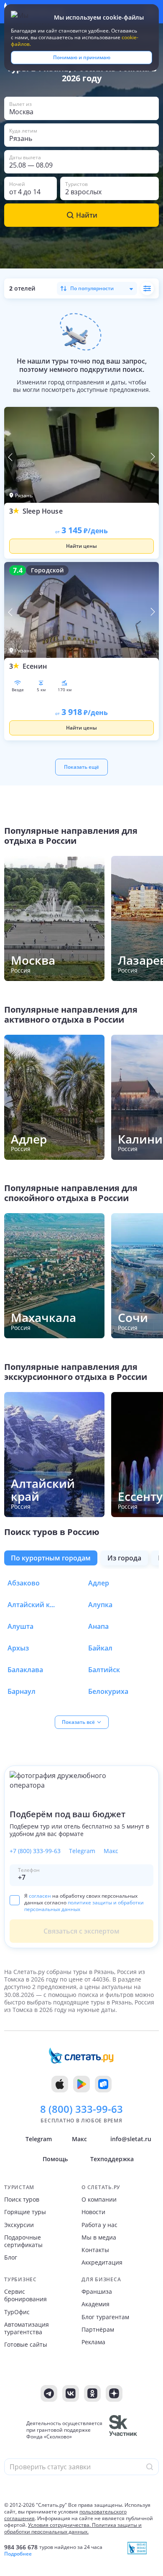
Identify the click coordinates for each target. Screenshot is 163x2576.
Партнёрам (98, 2330)
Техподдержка (112, 2159)
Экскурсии (19, 2225)
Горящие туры (25, 2212)
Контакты (95, 2250)
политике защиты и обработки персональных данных (84, 1906)
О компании (99, 2200)
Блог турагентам (105, 2317)
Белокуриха (108, 1691)
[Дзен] (114, 2393)
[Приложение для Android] (81, 2084)
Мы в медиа (99, 2237)
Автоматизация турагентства (27, 2328)
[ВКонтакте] (71, 2393)
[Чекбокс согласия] (15, 1900)
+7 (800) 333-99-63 (35, 1851)
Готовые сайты (26, 2345)
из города (124, 1558)
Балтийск (104, 1670)
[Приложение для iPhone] (60, 2084)
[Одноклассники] (92, 2393)
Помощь (55, 2159)
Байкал (100, 1648)
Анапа (98, 1626)
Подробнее (18, 2554)
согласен (40, 1896)
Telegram (82, 1851)
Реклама (93, 2342)
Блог (11, 2257)
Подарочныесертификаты (23, 2241)
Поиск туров (22, 2200)
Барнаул (22, 1691)
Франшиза (97, 2292)
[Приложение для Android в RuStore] (103, 2084)
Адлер (99, 1583)
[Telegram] (49, 2393)
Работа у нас (99, 2225)
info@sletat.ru (131, 2139)
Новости (93, 2212)
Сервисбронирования (25, 2295)
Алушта (20, 1626)
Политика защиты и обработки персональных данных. (73, 2528)
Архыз (18, 1648)
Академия (96, 2304)
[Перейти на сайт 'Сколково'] (123, 2430)
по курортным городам (51, 1558)
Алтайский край (33, 1605)
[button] (81, 108)
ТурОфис (17, 2312)
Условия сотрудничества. (59, 2525)
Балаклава (25, 1670)
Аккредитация (102, 2262)
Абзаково (24, 1583)
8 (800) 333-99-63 (81, 2109)
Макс (111, 1851)
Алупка (100, 1605)
